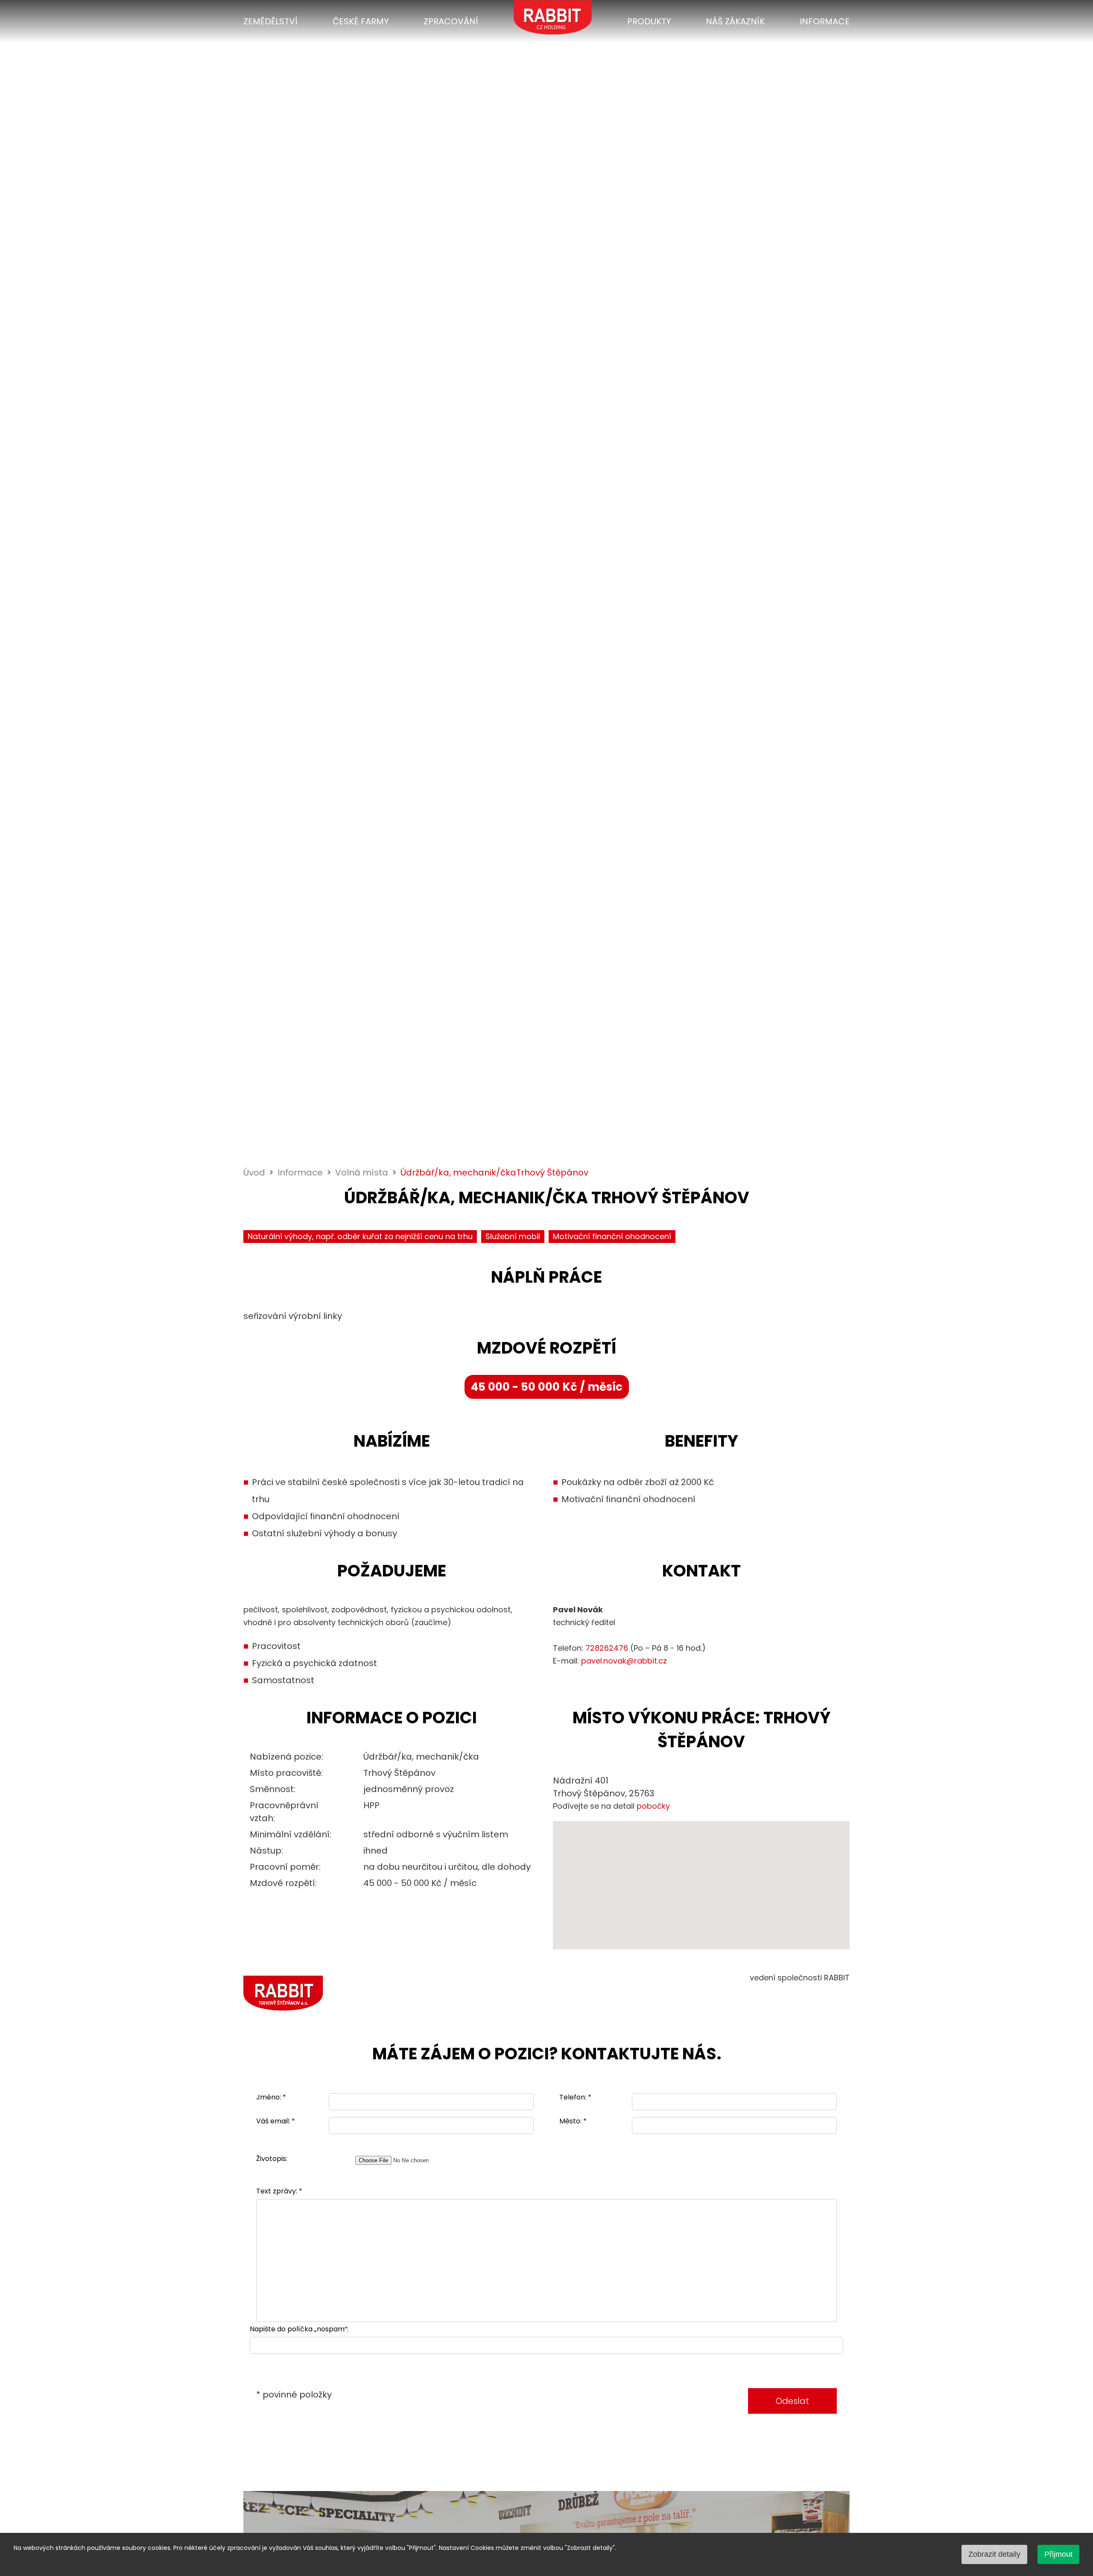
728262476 (607, 1648)
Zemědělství (270, 21)
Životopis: (272, 2159)
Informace (825, 21)
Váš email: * (276, 2121)
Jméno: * (271, 2098)
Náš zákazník (735, 21)
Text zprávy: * (279, 2192)
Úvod (254, 1173)
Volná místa (362, 1173)
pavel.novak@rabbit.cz (624, 1661)
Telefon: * (575, 2098)
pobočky (653, 1806)
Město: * (573, 2121)
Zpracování (451, 21)
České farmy (361, 21)
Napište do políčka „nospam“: (299, 2329)
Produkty (649, 21)
